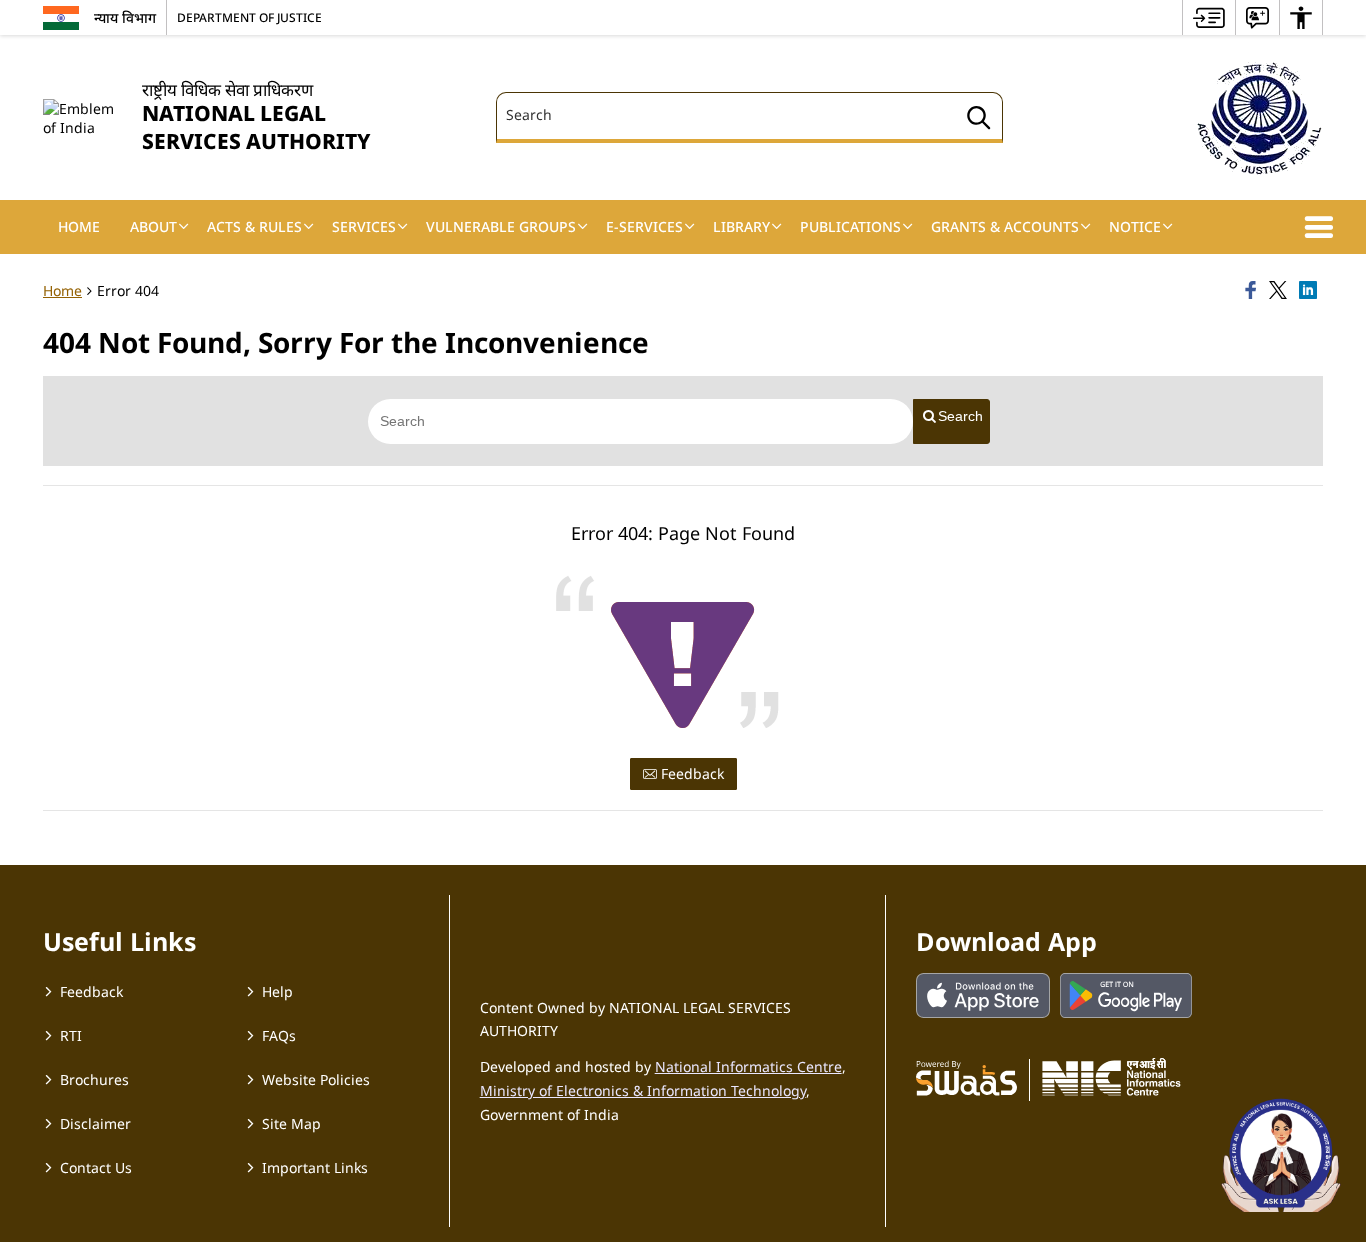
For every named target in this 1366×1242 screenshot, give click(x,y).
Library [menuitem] (741, 226)
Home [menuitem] (79, 226)
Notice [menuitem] (1135, 226)
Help (277, 991)
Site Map (291, 1123)
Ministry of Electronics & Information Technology (643, 1090)
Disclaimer (95, 1123)
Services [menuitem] (364, 226)
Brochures (94, 1079)
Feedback (690, 773)
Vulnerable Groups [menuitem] (501, 226)
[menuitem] (1209, 17)
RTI (71, 1035)
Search (960, 416)
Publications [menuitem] (850, 226)
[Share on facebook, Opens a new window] (1254, 291)
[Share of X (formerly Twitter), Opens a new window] (1281, 291)
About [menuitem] (153, 226)
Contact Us (96, 1167)
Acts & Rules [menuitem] (254, 226)
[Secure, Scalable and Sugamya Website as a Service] (966, 1077)
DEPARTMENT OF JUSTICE (249, 17)
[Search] (979, 120)
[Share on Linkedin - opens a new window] (1311, 291)
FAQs (279, 1035)
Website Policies (316, 1079)
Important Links (315, 1167)
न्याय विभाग (125, 17)
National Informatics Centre (748, 1066)
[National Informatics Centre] (1111, 1077)
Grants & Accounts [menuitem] (1005, 226)
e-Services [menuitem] (644, 226)
